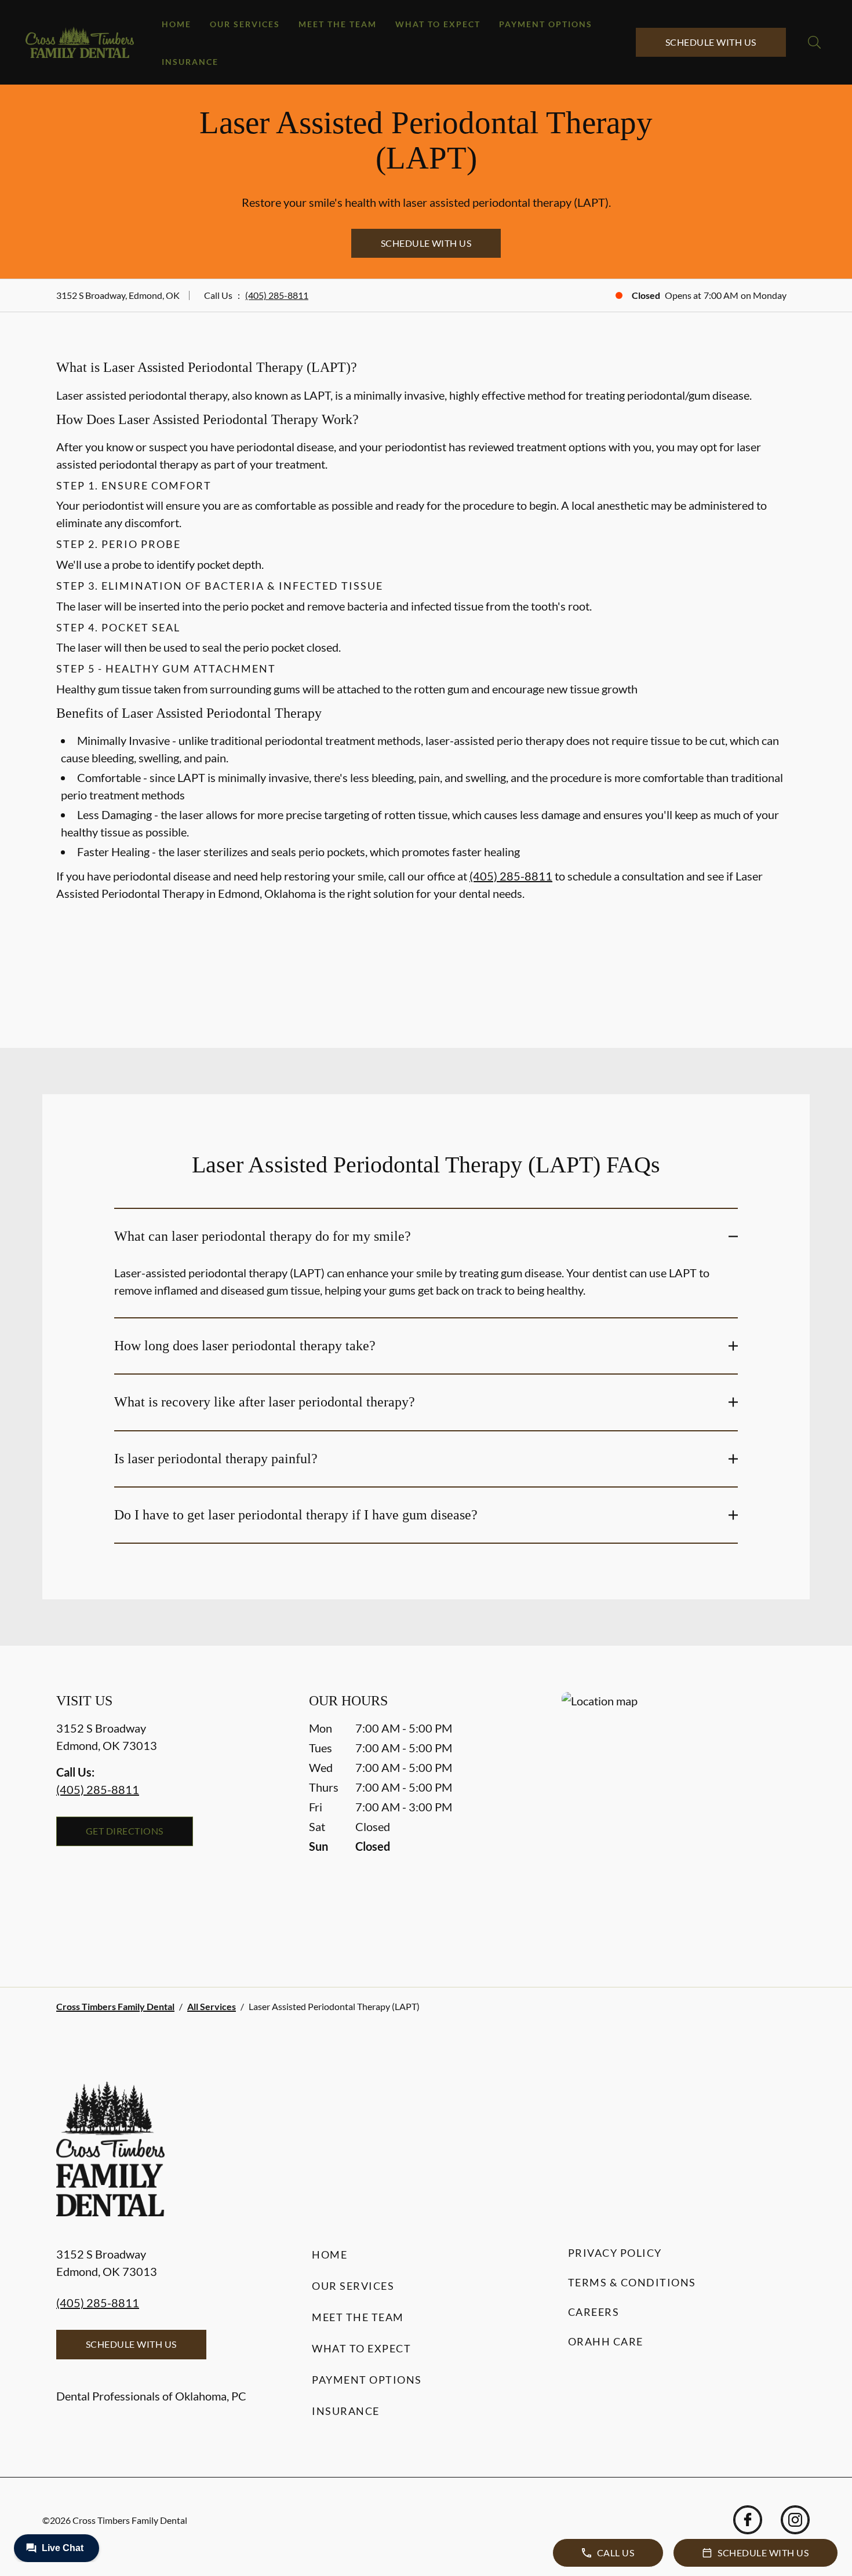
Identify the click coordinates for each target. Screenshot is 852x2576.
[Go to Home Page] (80, 43)
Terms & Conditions (632, 2282)
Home (176, 24)
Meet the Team (338, 24)
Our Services (245, 24)
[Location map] (679, 1816)
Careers (594, 2312)
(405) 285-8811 (277, 295)
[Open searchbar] (814, 42)
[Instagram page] (795, 2520)
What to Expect (438, 24)
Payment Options (546, 24)
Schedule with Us (711, 42)
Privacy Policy (615, 2253)
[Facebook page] (748, 2520)
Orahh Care (606, 2341)
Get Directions (125, 1831)
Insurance (190, 62)
